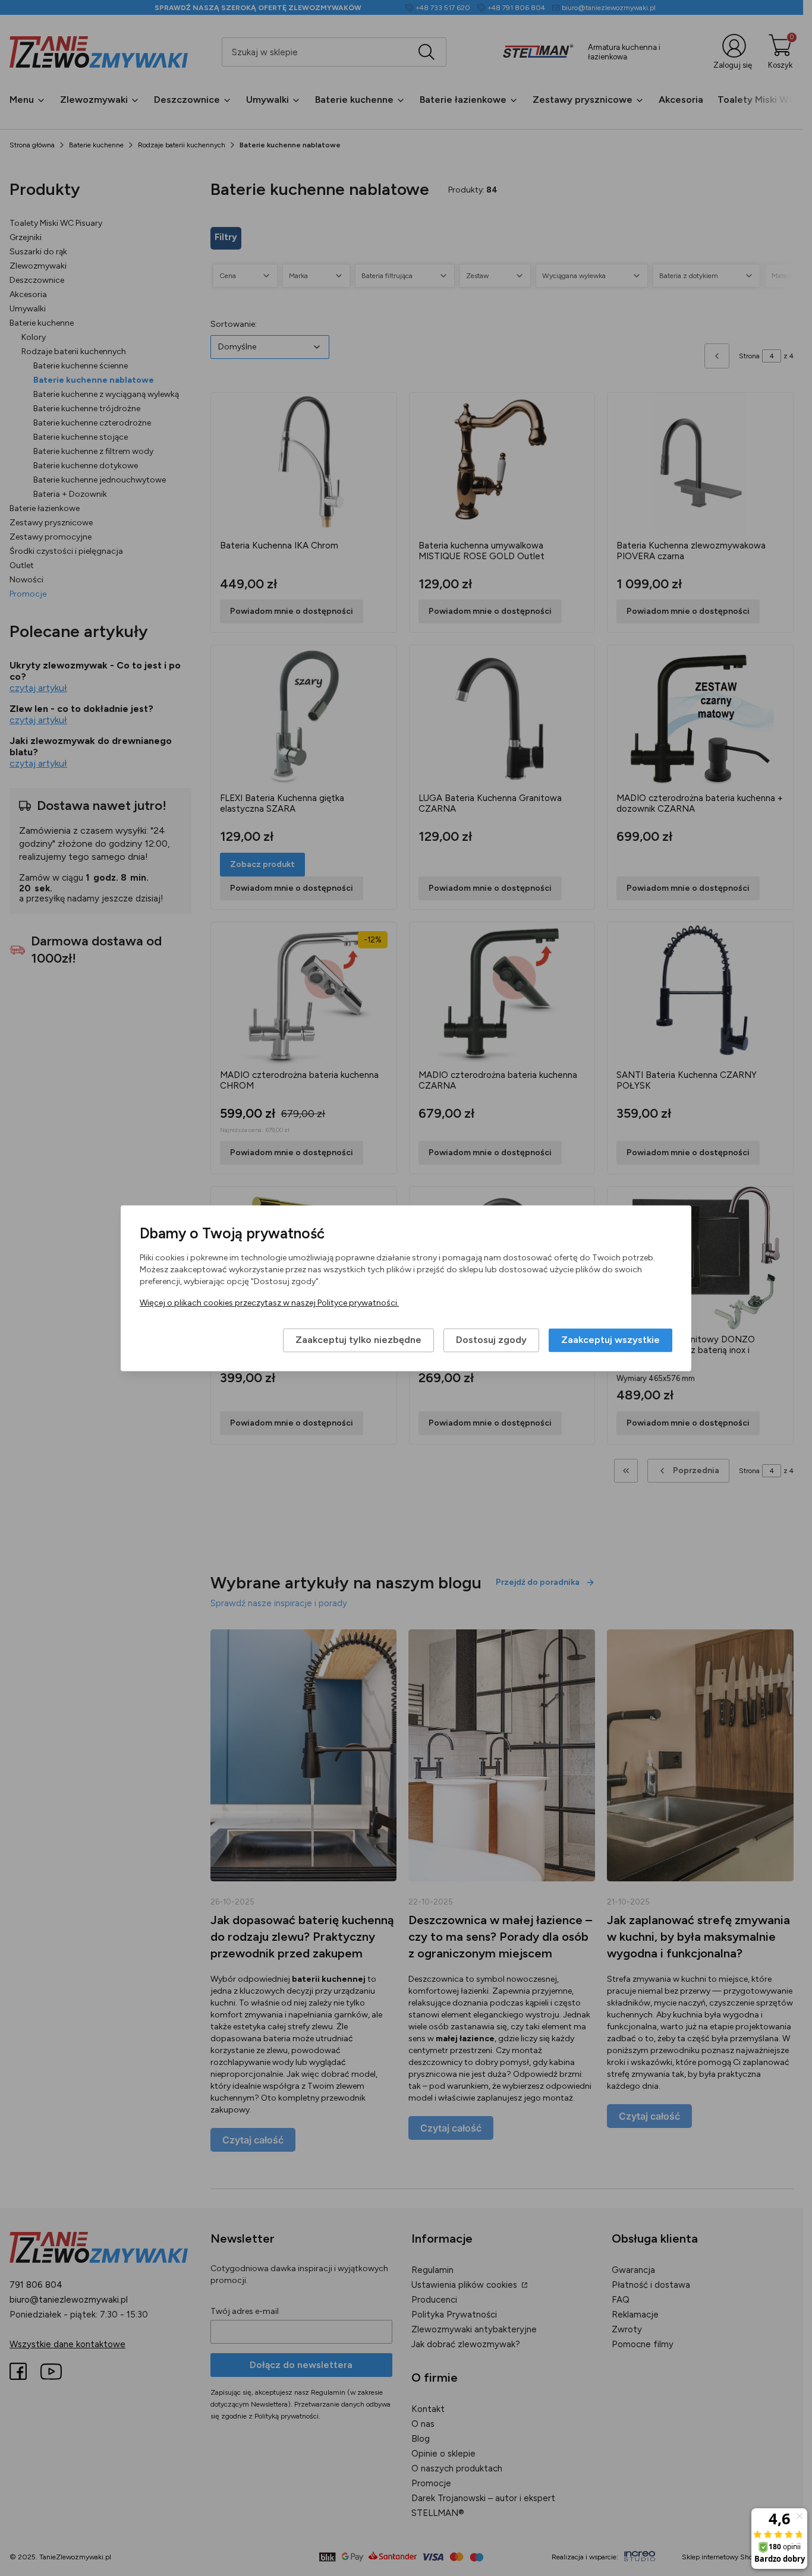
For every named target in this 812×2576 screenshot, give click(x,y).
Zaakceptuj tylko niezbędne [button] (358, 1340)
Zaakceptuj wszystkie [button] (610, 1340)
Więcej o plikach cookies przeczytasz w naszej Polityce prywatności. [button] (269, 1303)
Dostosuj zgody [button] (491, 1340)
